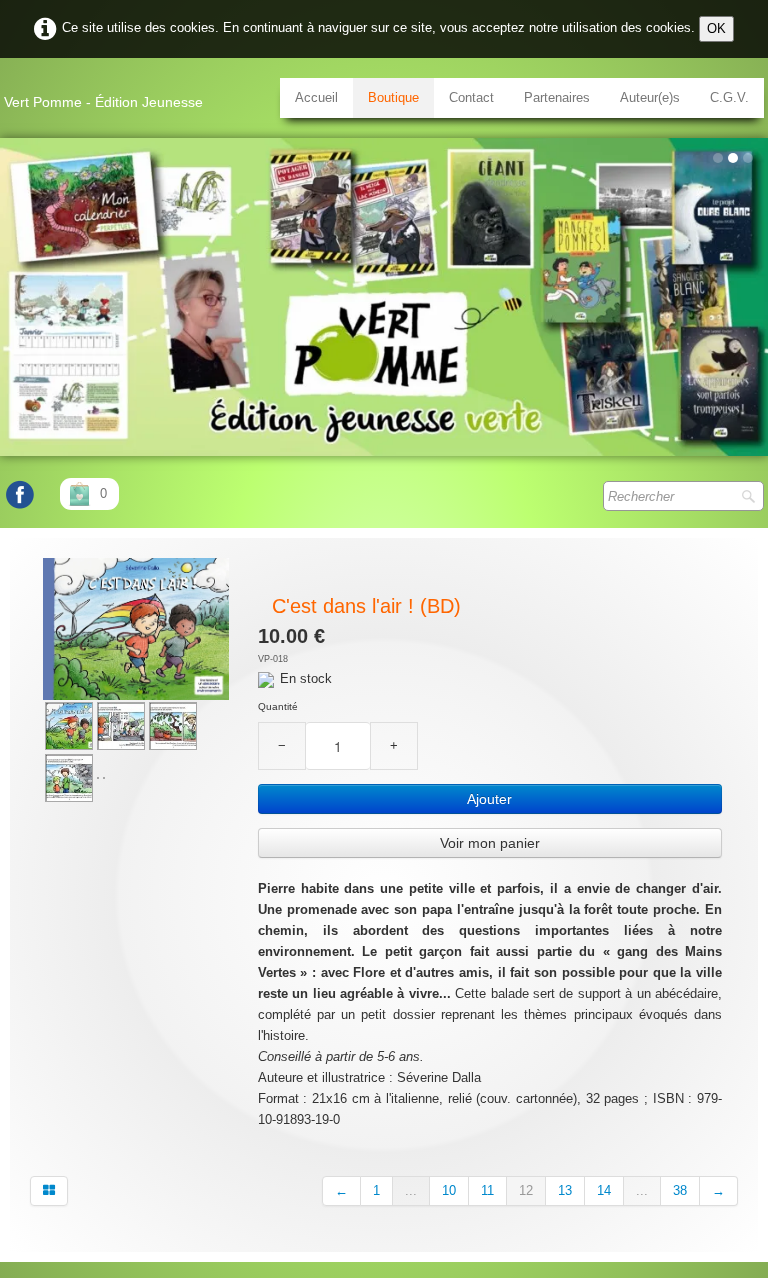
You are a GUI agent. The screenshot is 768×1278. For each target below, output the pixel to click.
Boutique (393, 97)
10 (449, 1190)
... (411, 1190)
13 (565, 1190)
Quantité (278, 706)
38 (680, 1190)
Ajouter (489, 799)
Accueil (316, 97)
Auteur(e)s (650, 97)
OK (716, 28)
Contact (471, 97)
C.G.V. (729, 97)
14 (604, 1190)
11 (487, 1190)
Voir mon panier (490, 843)
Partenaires (557, 97)
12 (526, 1190)
